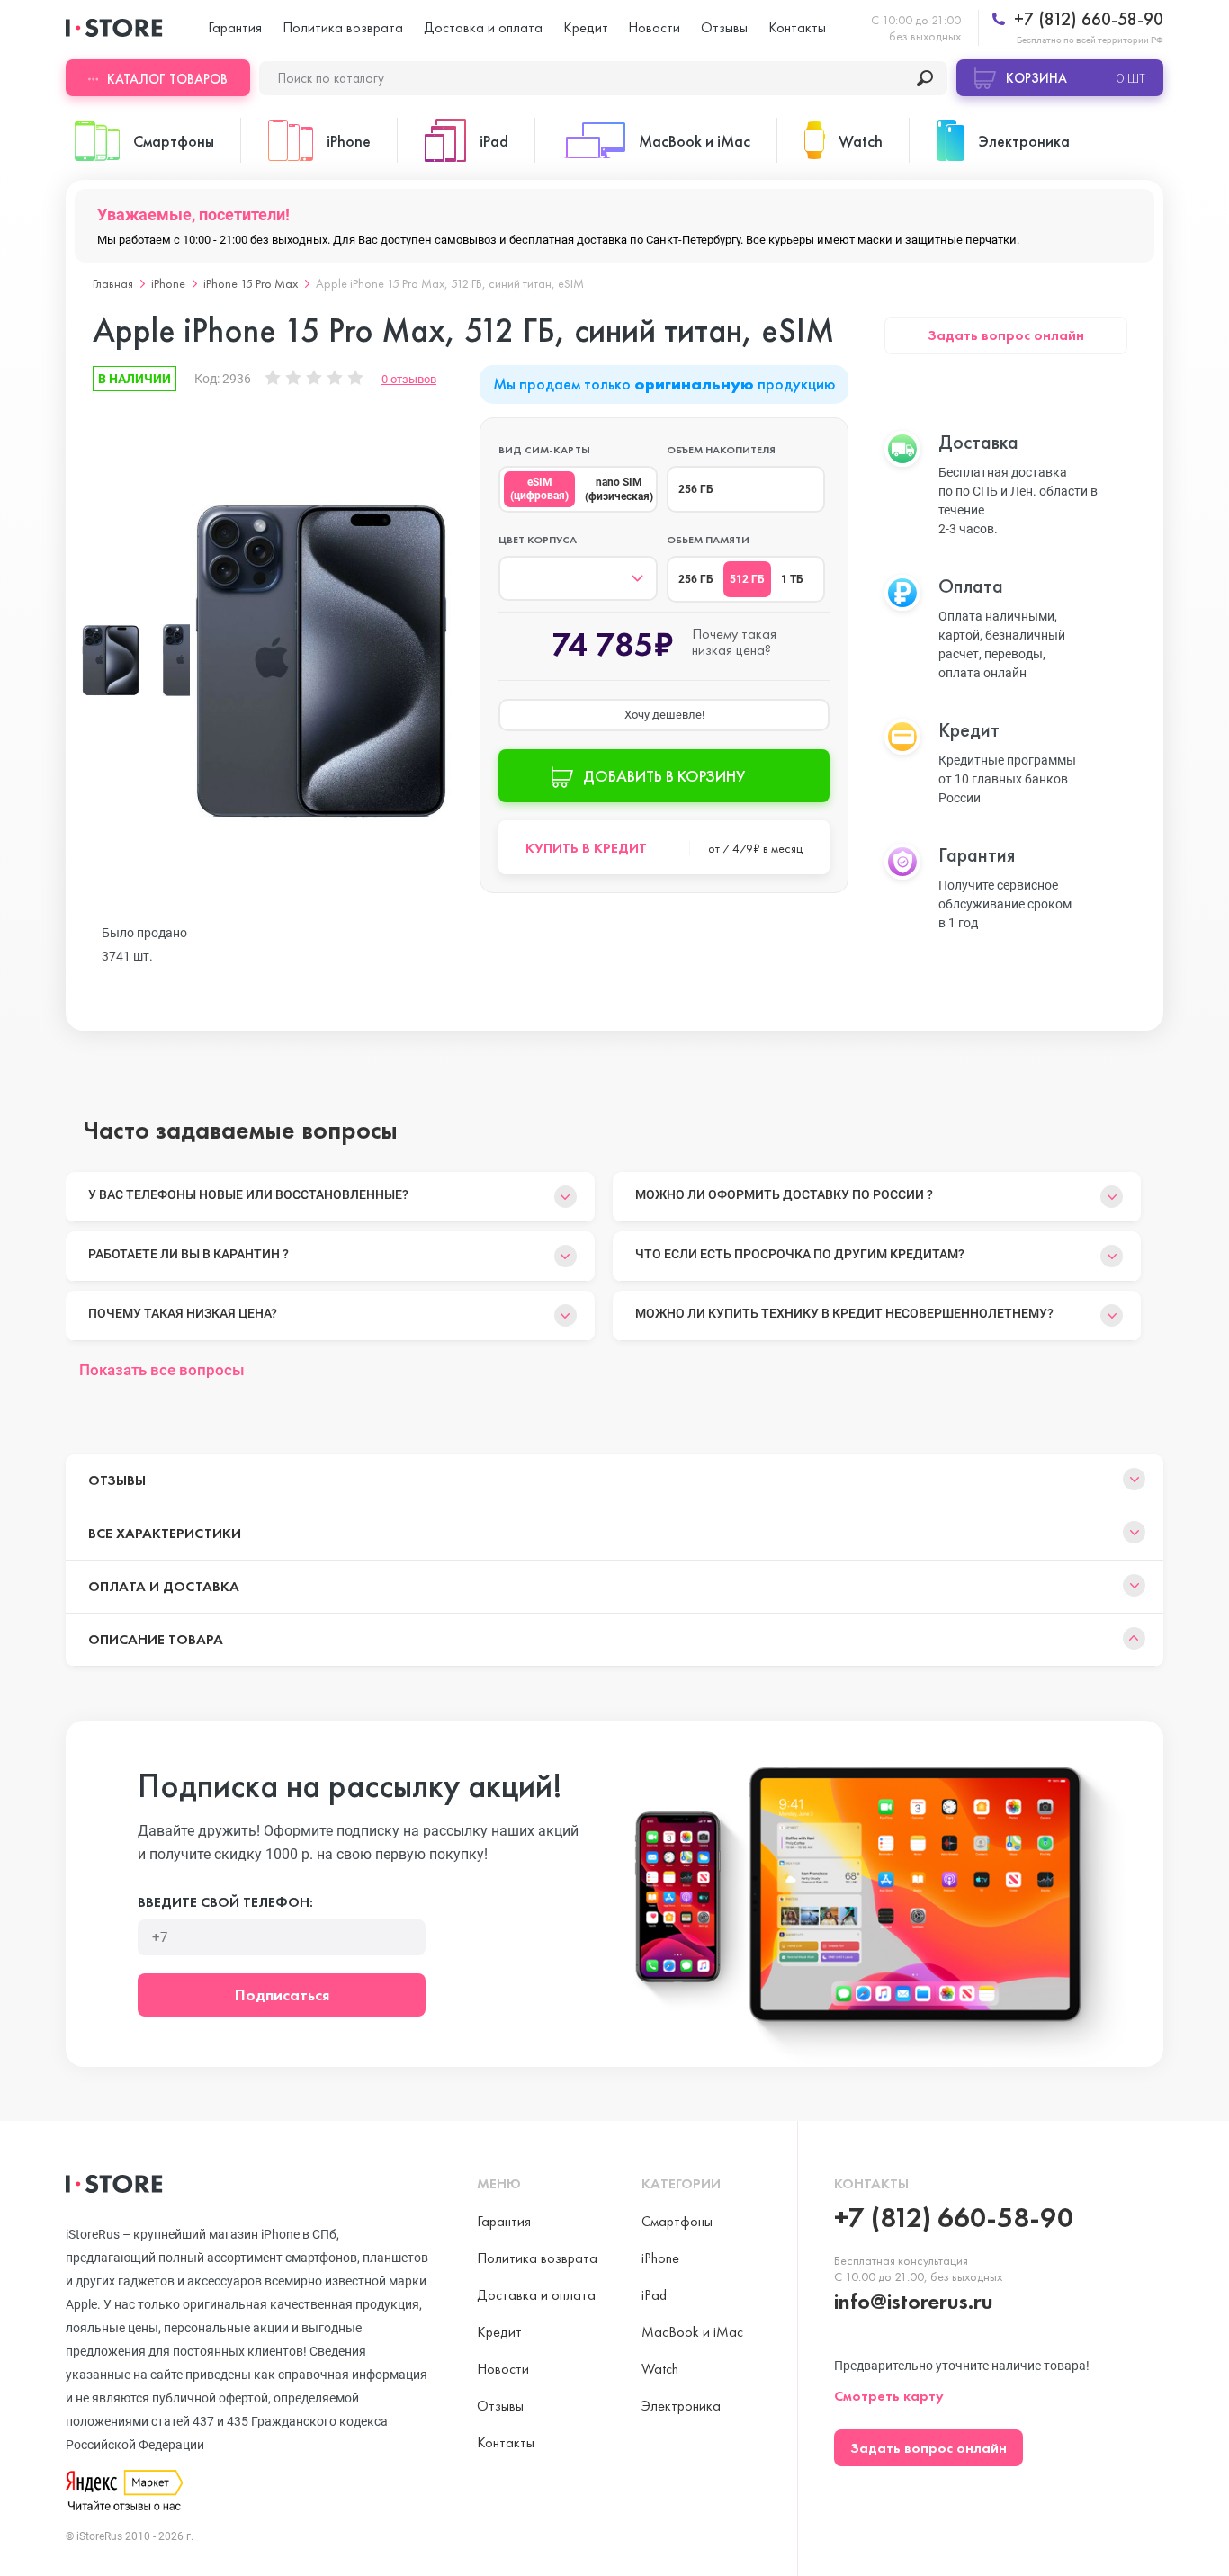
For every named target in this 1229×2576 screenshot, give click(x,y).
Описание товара (156, 1639)
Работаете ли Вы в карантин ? (188, 1254)
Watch (660, 2369)
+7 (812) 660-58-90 (1086, 19)
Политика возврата (343, 27)
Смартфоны (677, 2221)
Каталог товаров (167, 79)
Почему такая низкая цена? (183, 1313)
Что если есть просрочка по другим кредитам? (800, 1254)
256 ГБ (696, 489)
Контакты (797, 27)
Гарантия (235, 27)
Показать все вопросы (162, 1370)
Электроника (681, 2406)
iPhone (168, 283)
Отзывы (724, 27)
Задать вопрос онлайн (1006, 335)
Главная (113, 283)
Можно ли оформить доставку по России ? (784, 1194)
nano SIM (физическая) (619, 489)
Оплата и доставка (164, 1586)
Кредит (586, 27)
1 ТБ (792, 579)
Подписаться (282, 1995)
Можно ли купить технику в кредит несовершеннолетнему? (844, 1313)
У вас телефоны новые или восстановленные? (248, 1194)
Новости (654, 27)
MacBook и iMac (692, 2332)
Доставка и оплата (483, 27)
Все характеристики (165, 1533)
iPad (654, 2295)
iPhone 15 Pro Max (251, 283)
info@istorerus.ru (914, 2301)
